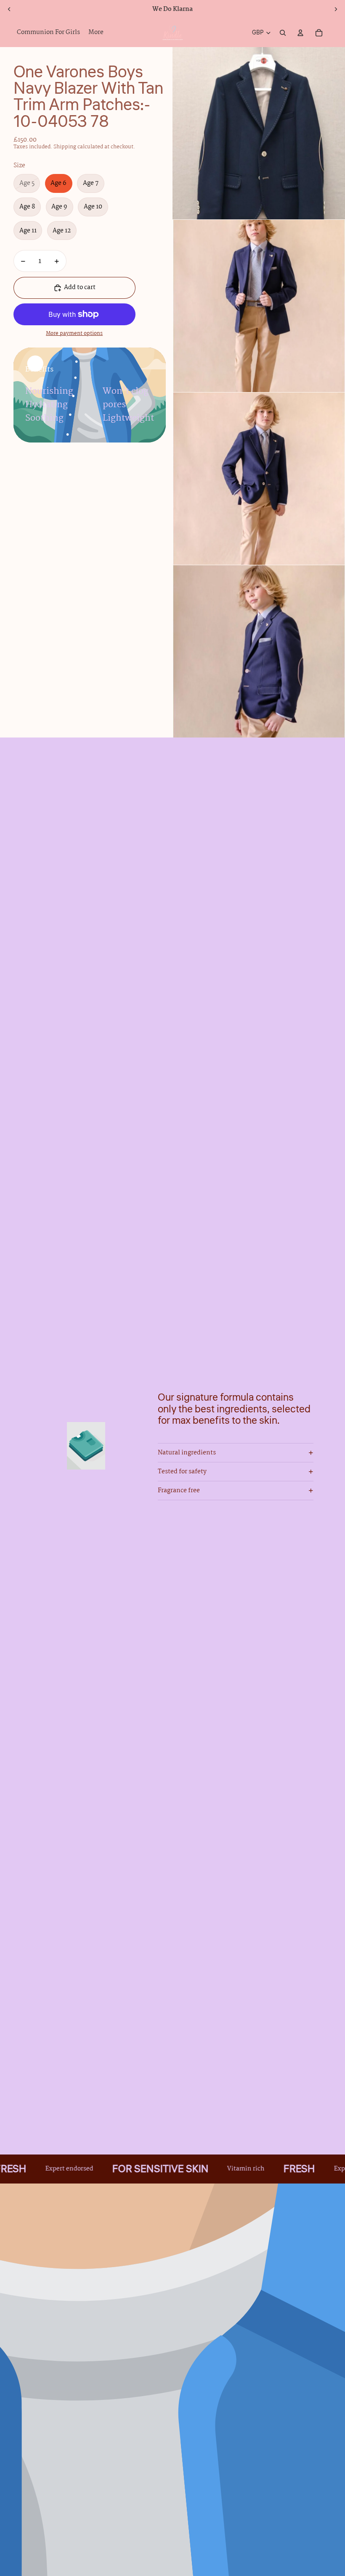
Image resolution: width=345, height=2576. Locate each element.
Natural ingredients (187, 1453)
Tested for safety (182, 1472)
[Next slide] (336, 9)
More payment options (74, 334)
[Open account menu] (300, 33)
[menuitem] (96, 33)
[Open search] (283, 33)
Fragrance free (179, 1491)
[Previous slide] (9, 9)
